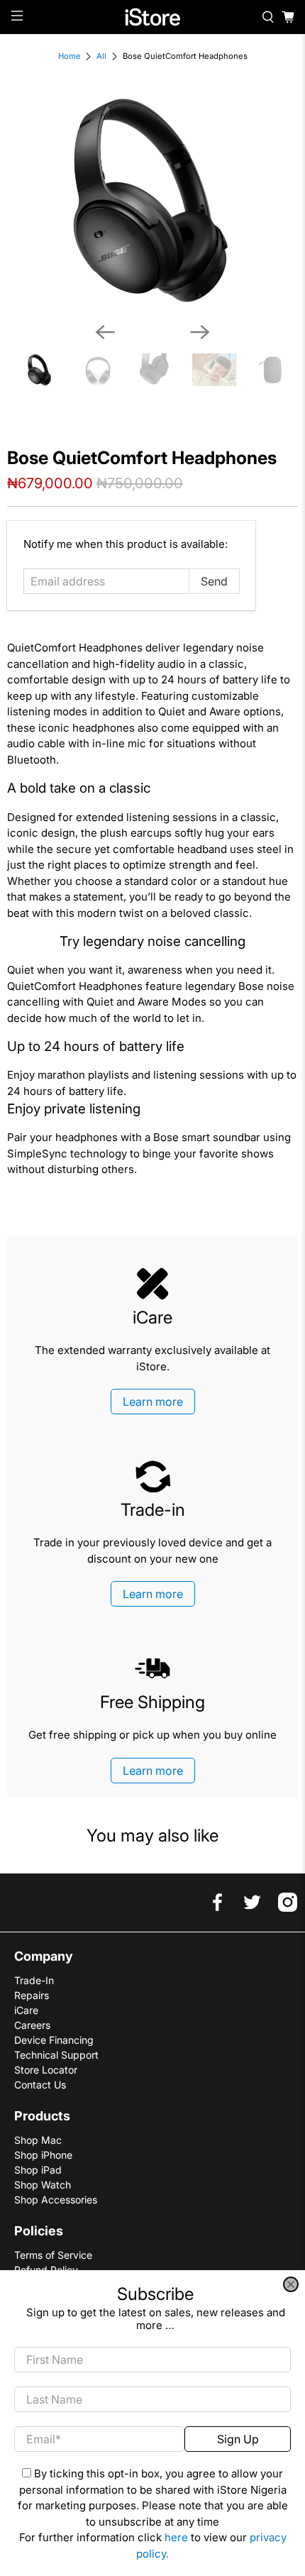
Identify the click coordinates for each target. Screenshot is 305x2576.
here (176, 2537)
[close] (291, 2284)
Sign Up (238, 2439)
